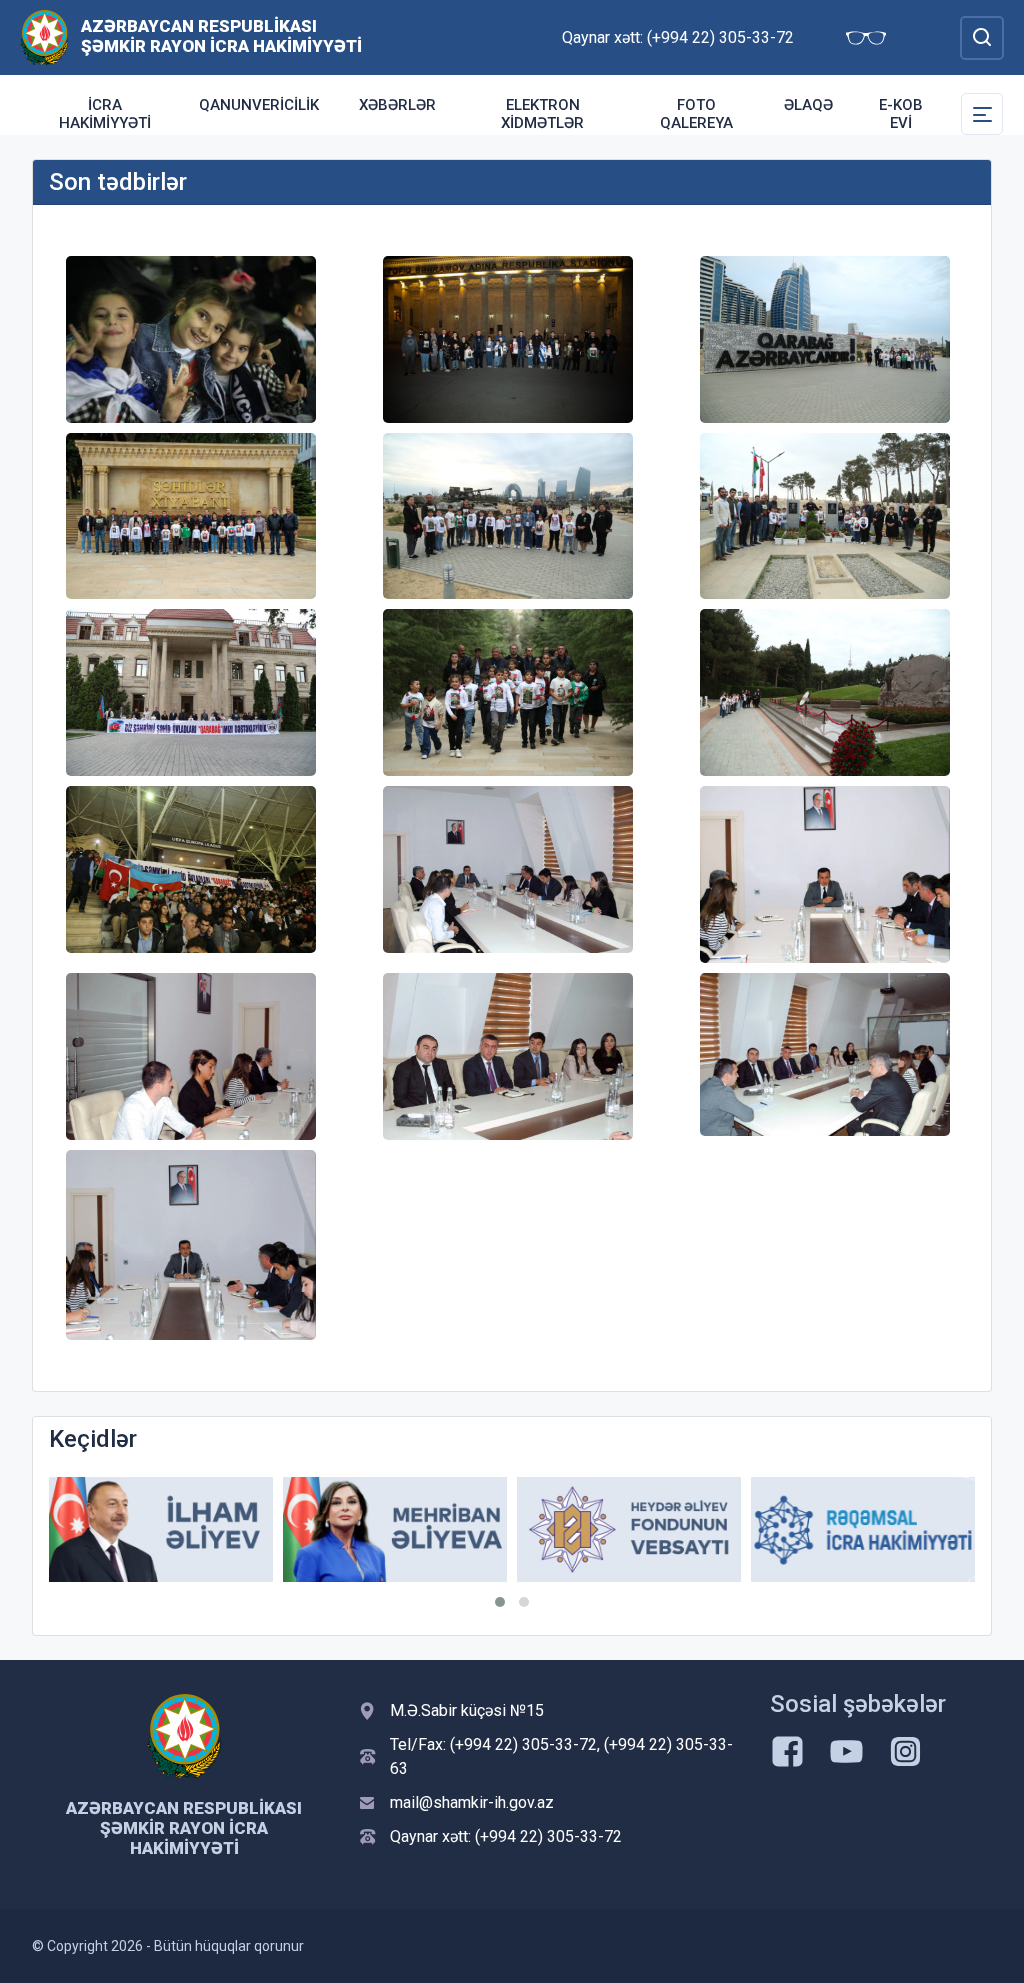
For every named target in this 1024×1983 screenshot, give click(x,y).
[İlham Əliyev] (161, 1529)
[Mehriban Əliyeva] (395, 1529)
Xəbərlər (397, 105)
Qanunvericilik (259, 105)
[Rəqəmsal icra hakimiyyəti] (863, 1529)
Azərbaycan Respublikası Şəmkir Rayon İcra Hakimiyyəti (221, 36)
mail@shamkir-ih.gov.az (472, 1802)
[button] (500, 1602)
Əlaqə (808, 105)
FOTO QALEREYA (696, 114)
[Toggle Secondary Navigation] (982, 114)
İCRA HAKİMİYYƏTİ (105, 114)
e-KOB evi (901, 114)
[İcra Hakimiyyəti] (44, 36)
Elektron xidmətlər (542, 114)
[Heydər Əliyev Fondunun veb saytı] (629, 1529)
